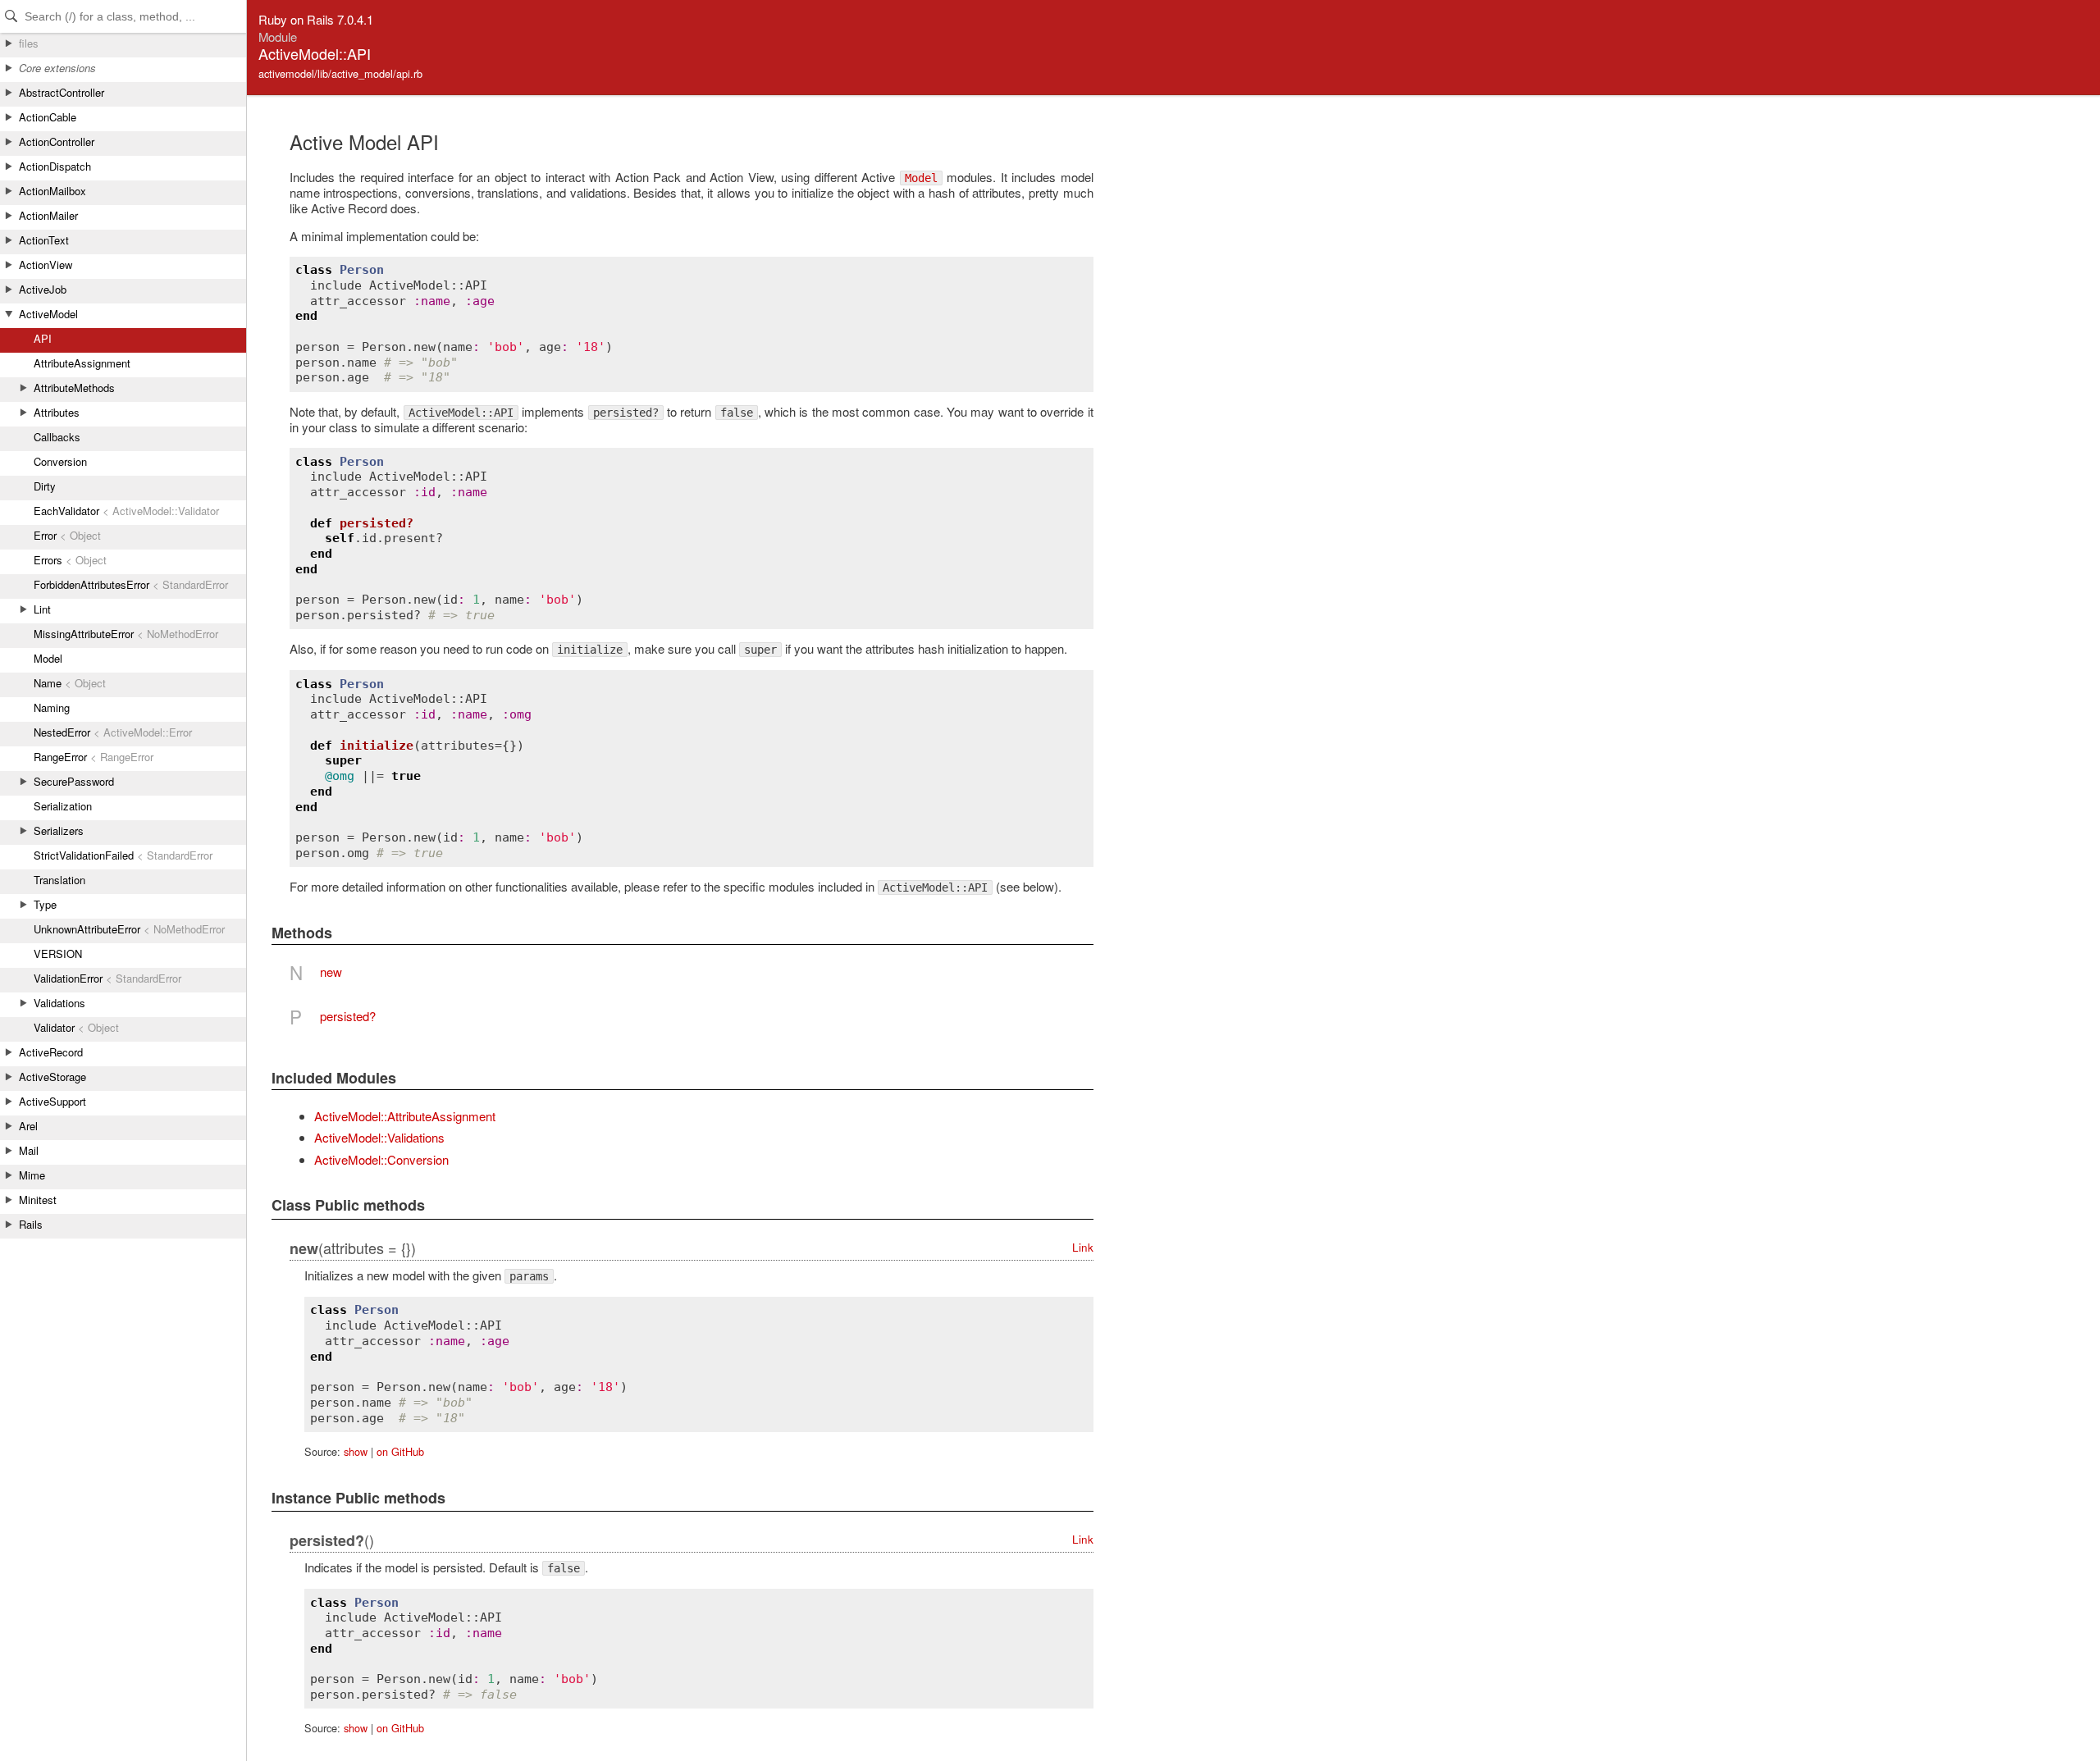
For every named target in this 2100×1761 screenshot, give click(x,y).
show (356, 1451)
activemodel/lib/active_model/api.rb (340, 73)
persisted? (348, 1016)
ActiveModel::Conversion (381, 1159)
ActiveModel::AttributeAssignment (405, 1116)
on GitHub (400, 1451)
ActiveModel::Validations (379, 1137)
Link (1083, 1247)
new (331, 972)
